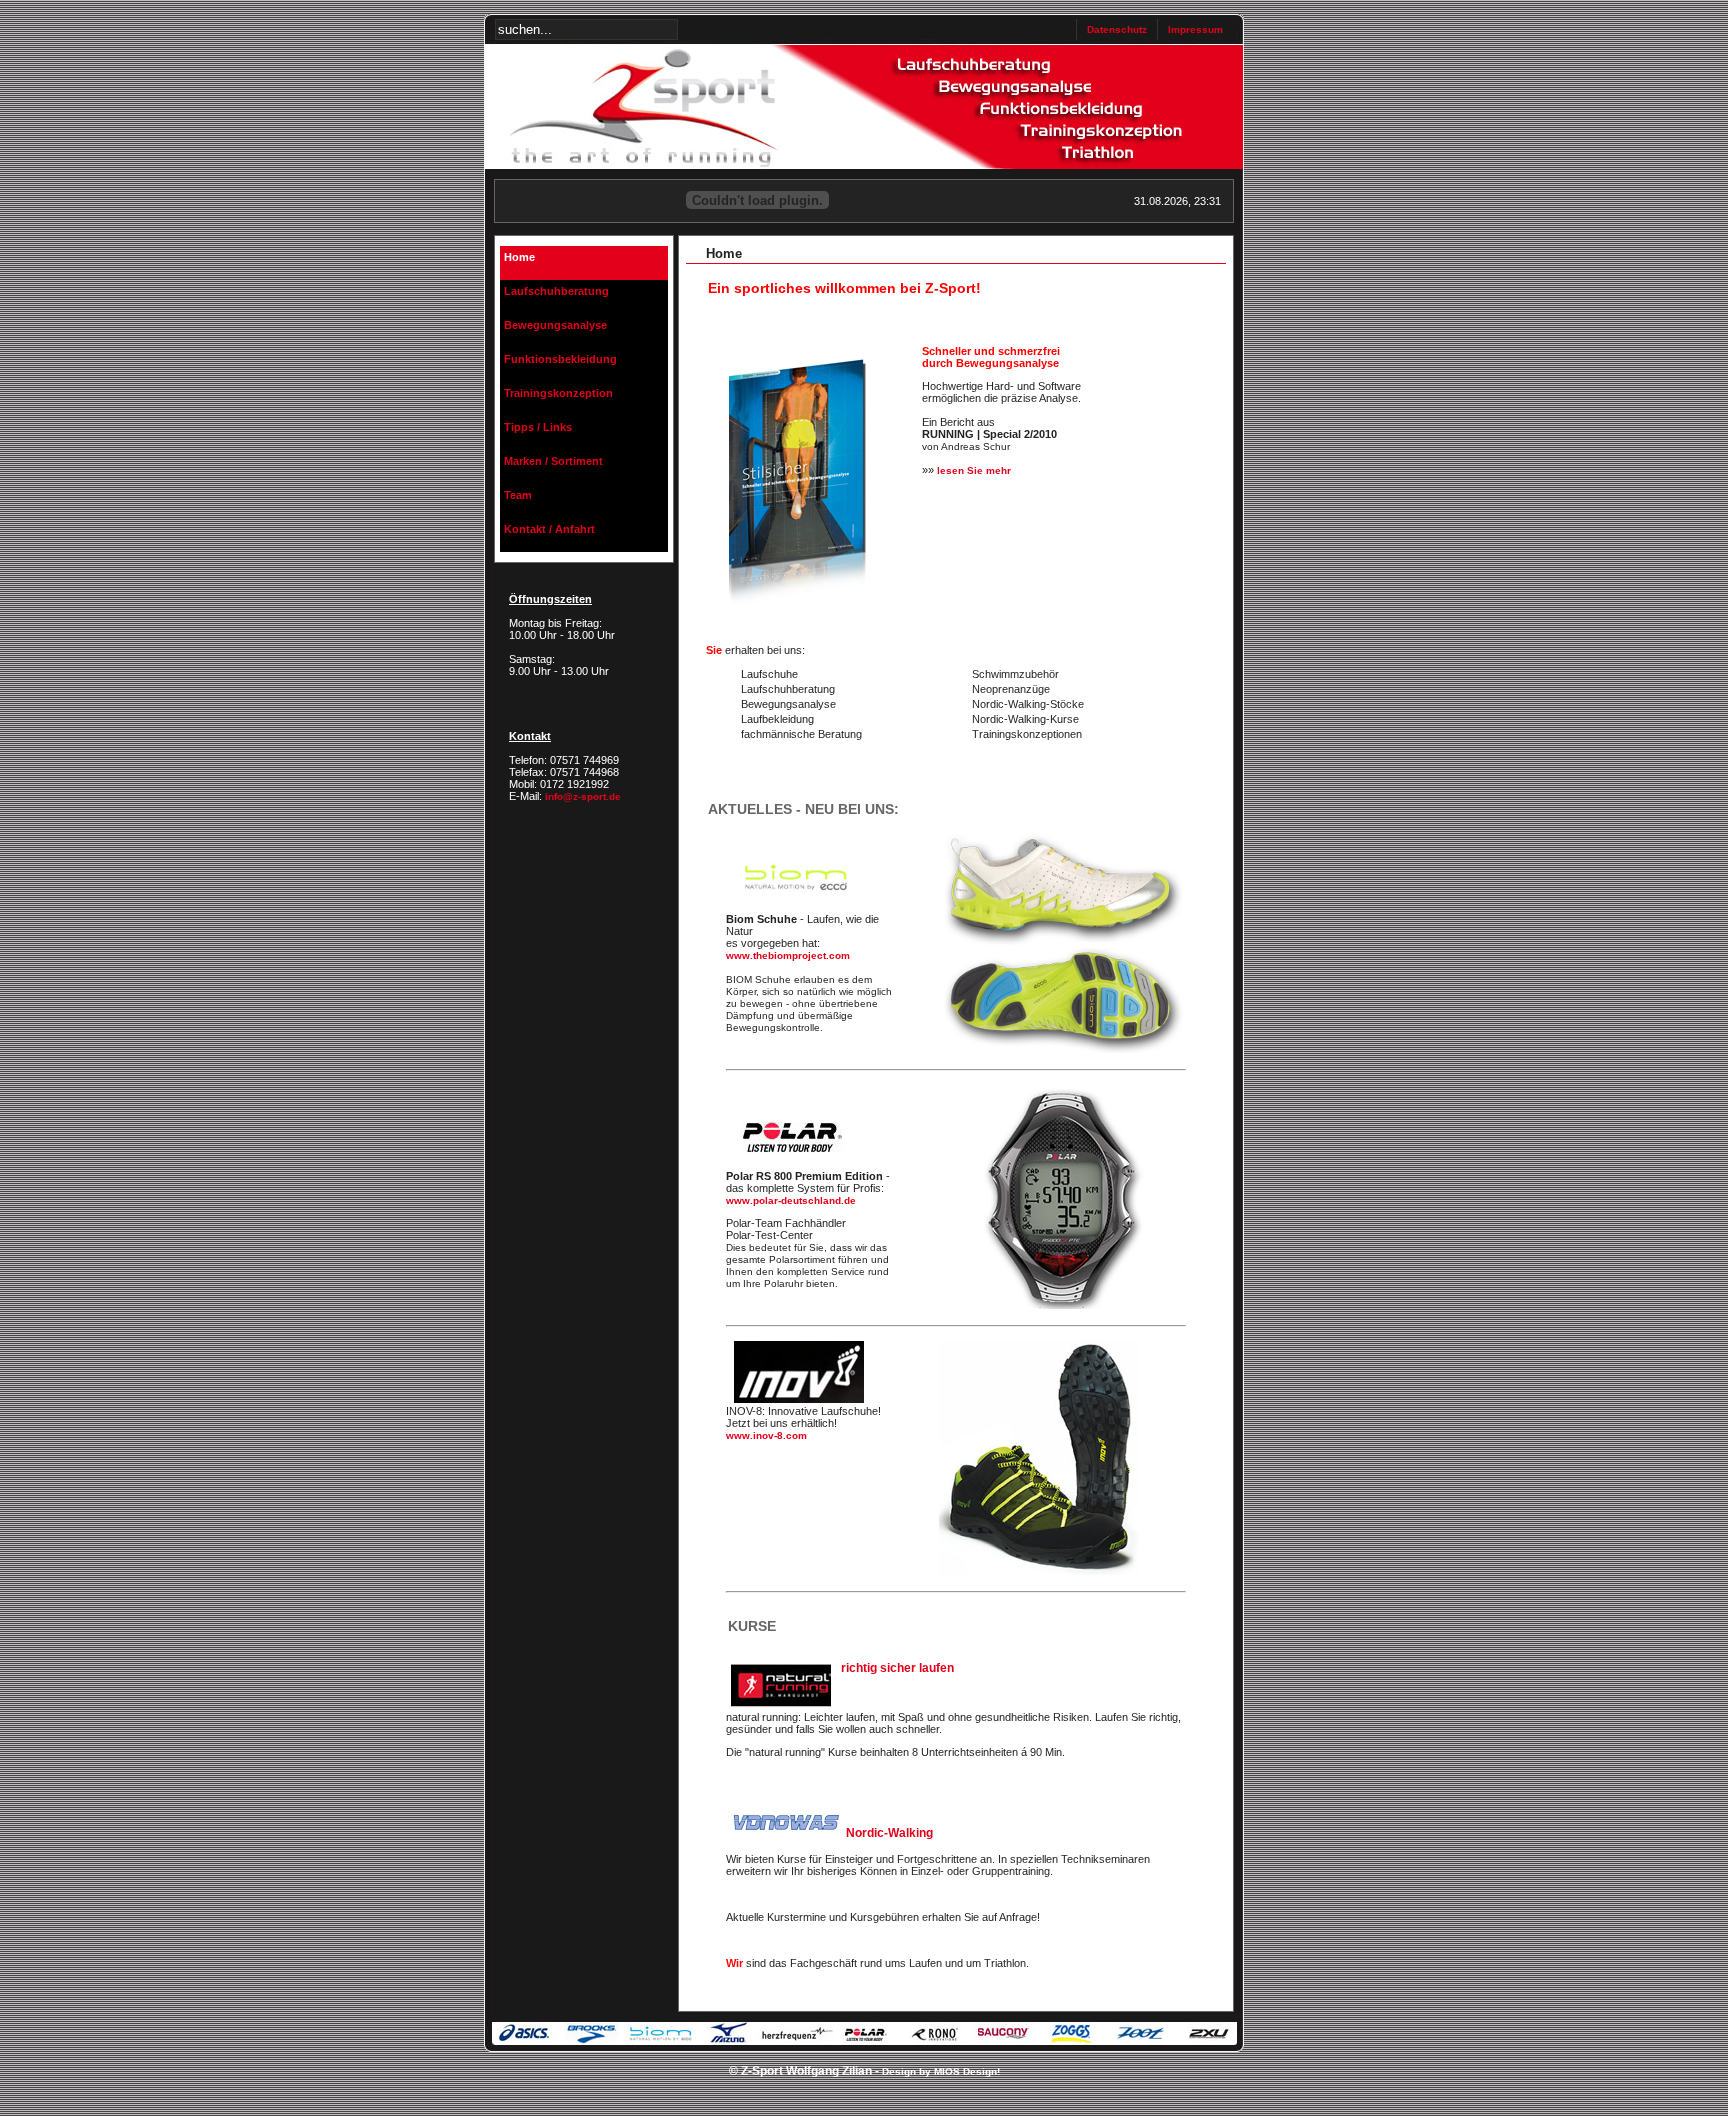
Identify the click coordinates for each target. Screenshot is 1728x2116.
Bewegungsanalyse (555, 325)
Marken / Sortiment (553, 461)
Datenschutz (1117, 29)
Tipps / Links (538, 427)
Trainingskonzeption (558, 393)
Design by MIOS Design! (941, 2071)
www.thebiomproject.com (788, 955)
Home (519, 257)
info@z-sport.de (583, 796)
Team (518, 495)
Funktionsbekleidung (560, 359)
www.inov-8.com (766, 1435)
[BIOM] (1061, 1049)
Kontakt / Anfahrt (549, 529)
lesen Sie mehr (974, 470)
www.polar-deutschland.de (791, 1200)
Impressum (1195, 29)
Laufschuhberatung (556, 291)
